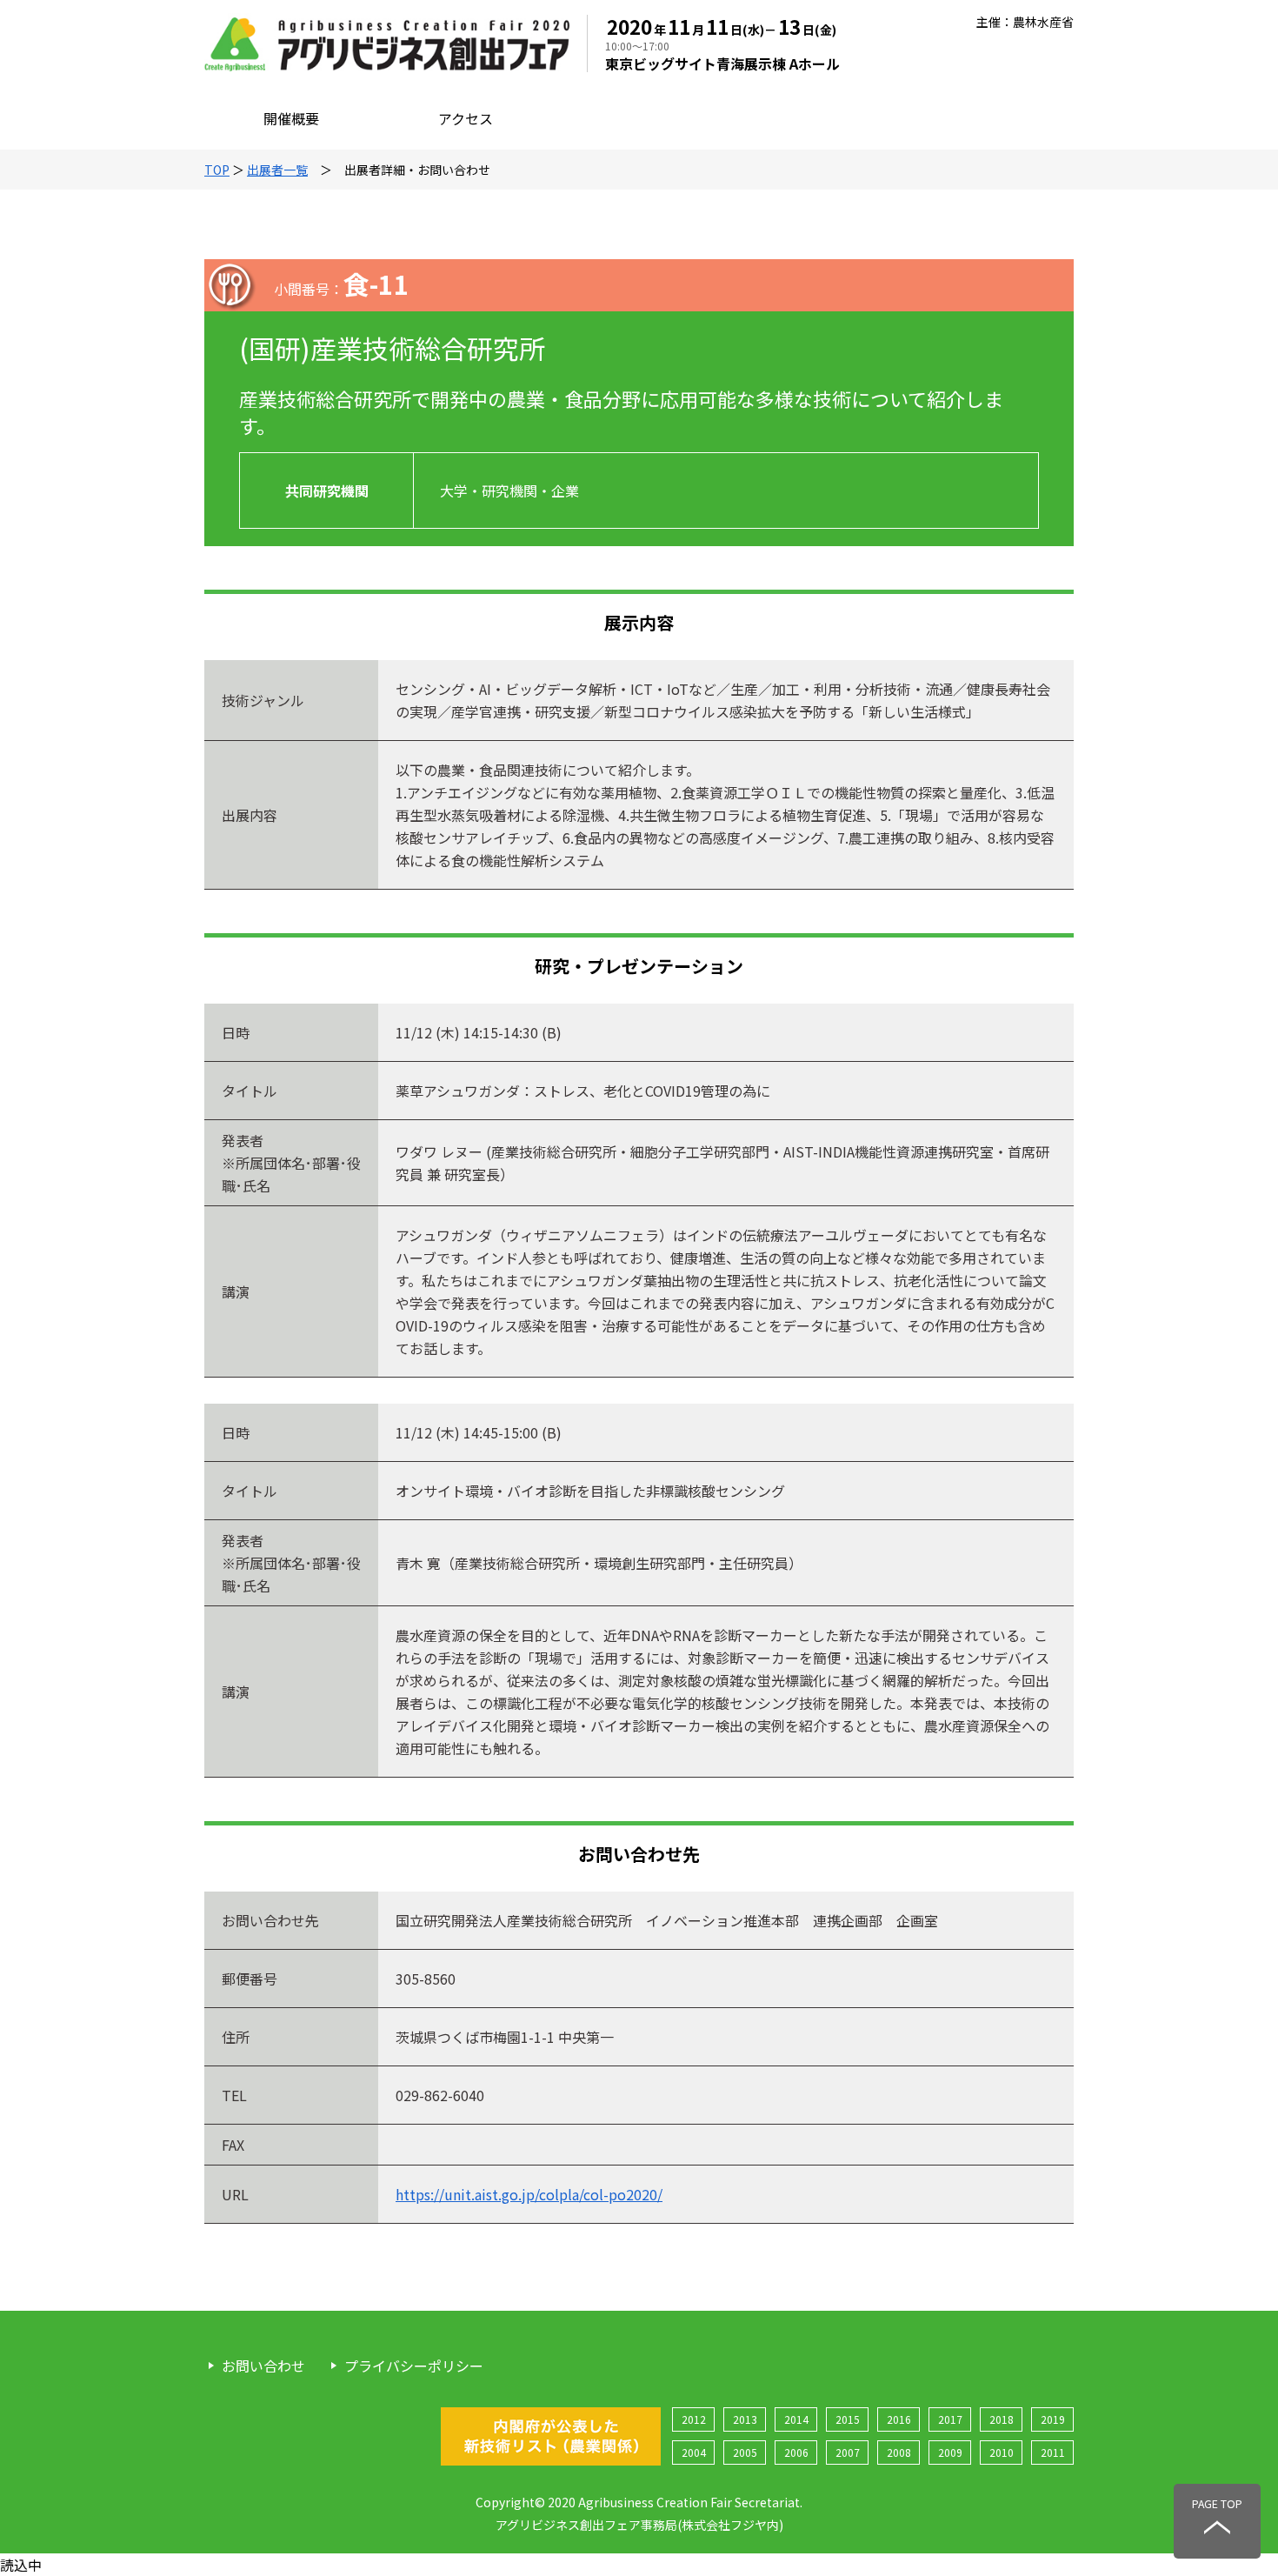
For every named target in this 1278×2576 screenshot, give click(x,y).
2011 (1053, 2452)
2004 (694, 2452)
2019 (1053, 2419)
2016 (899, 2419)
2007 (848, 2452)
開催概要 (291, 118)
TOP (217, 170)
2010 (1002, 2452)
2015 (848, 2419)
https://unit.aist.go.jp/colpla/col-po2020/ (529, 2194)
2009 (950, 2452)
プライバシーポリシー (414, 2366)
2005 (745, 2452)
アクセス (466, 118)
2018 (1002, 2419)
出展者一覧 (277, 170)
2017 (950, 2419)
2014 (796, 2419)
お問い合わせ (263, 2366)
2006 (796, 2452)
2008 (899, 2452)
